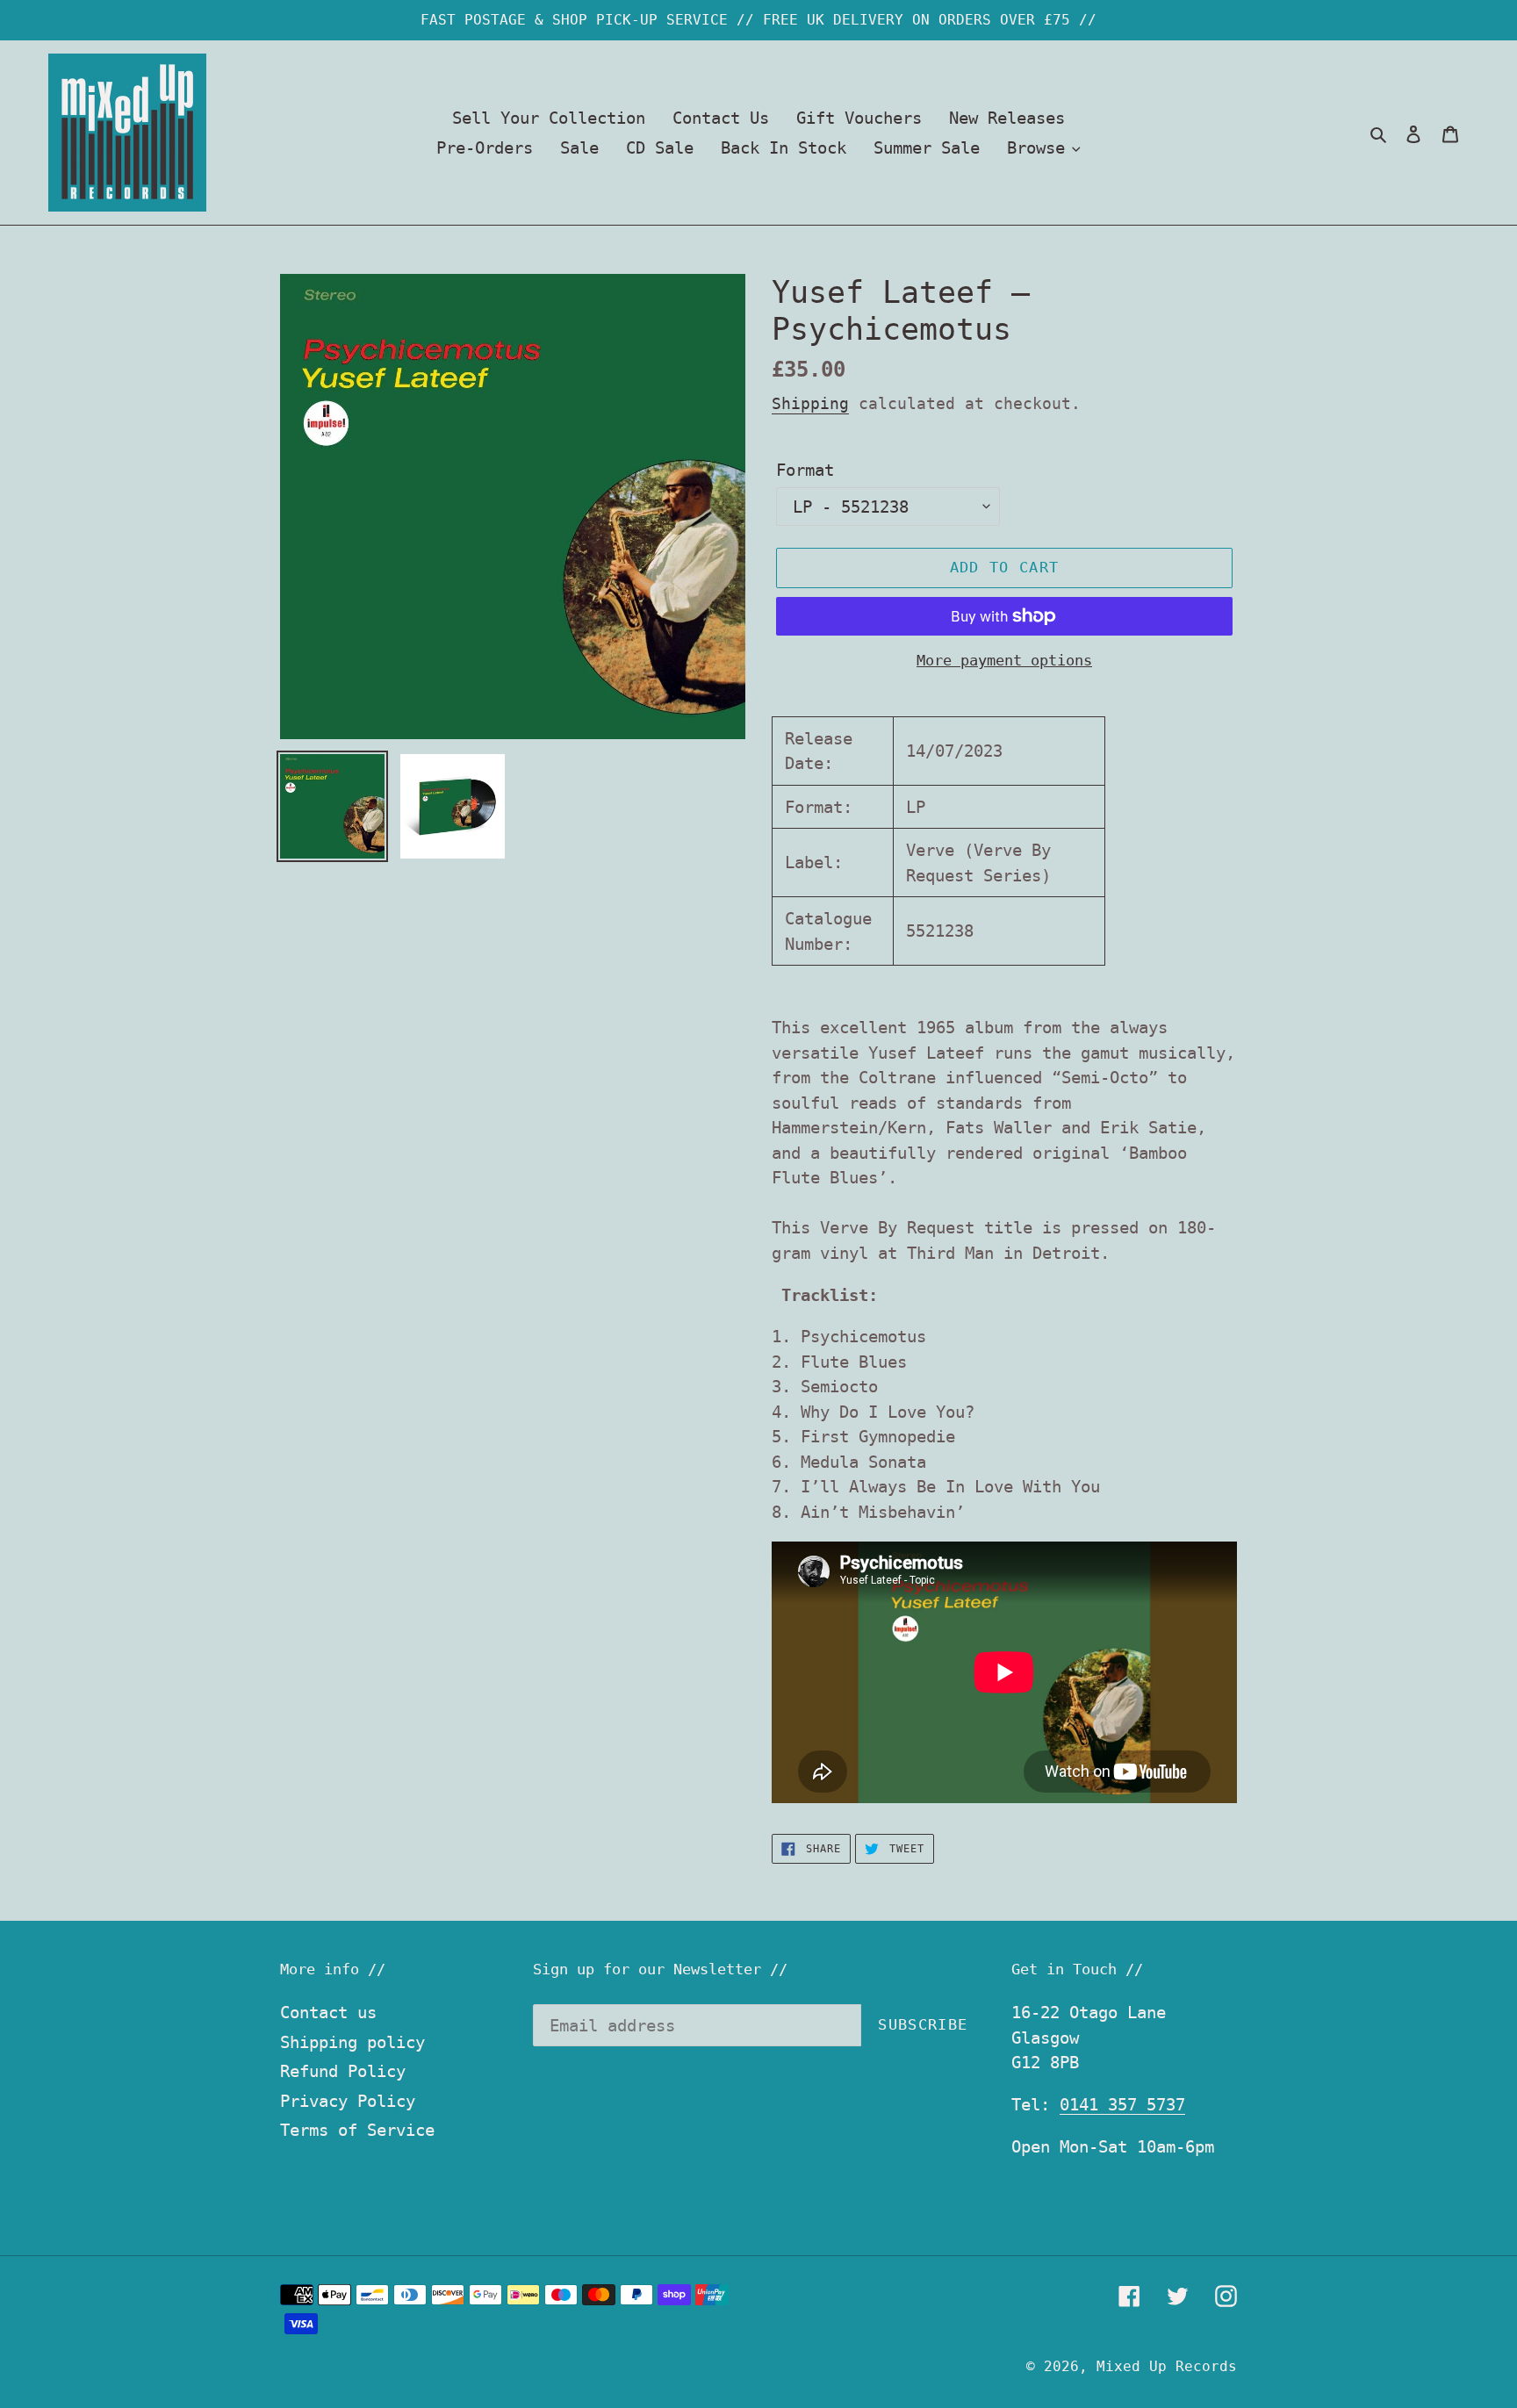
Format (805, 470)
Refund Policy (343, 2071)
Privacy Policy (348, 2101)
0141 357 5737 (1122, 2104)
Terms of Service (357, 2130)
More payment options (1004, 660)
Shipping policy (352, 2042)
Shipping (810, 403)
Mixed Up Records (1167, 2366)
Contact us (328, 2012)
